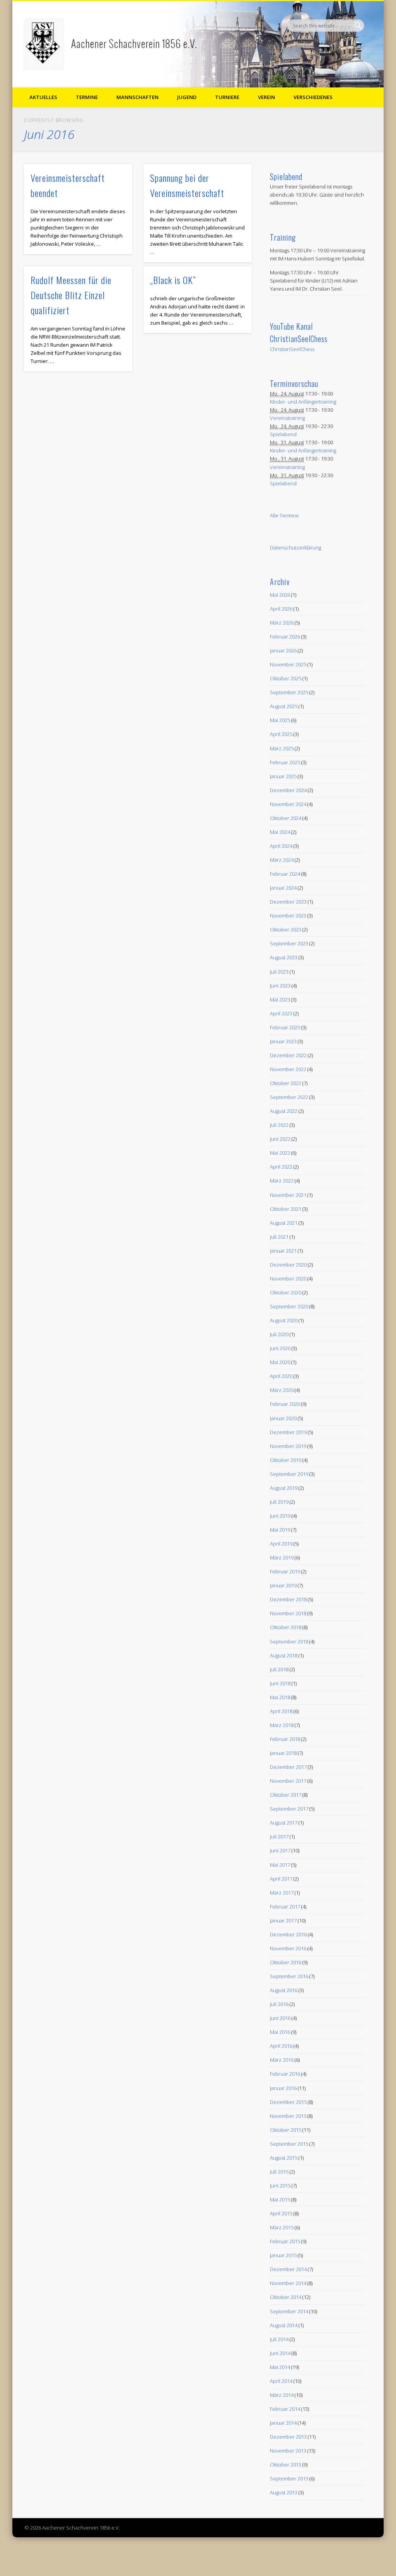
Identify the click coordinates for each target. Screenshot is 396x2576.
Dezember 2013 (288, 2437)
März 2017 (282, 1893)
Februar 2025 (285, 762)
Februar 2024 (285, 874)
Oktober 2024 (286, 818)
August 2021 (284, 1223)
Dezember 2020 (288, 1265)
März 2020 (282, 1390)
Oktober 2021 (286, 1209)
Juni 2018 (280, 1683)
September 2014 (289, 2311)
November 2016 (288, 1948)
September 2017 (289, 1809)
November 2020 (288, 1279)
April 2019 (281, 1544)
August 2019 (284, 1488)
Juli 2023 (279, 972)
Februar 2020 (285, 1404)
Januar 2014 (283, 2423)
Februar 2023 (285, 1027)
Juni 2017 (280, 1850)
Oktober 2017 (286, 1795)
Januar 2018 (283, 1753)
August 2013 (284, 2492)
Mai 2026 (280, 595)
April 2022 (281, 1167)
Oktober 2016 (286, 1962)
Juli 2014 (279, 2339)
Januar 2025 (283, 776)
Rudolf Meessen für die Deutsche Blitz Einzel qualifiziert (71, 295)
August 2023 (284, 957)
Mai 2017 (280, 1865)
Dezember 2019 (288, 1432)
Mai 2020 (280, 1362)
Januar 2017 (283, 1920)
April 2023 (281, 1013)
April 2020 (281, 1376)
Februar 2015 (285, 2241)
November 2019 (288, 1446)
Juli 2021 (279, 1237)
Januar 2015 (283, 2255)
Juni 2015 (280, 2186)
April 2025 (281, 734)
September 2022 (289, 1097)
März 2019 (282, 1558)
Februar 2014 (285, 2409)
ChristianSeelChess (292, 349)
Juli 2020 (279, 1334)
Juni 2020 (280, 1348)
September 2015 (289, 2144)
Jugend (187, 97)
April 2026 (281, 609)
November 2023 (288, 916)
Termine (87, 97)
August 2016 (284, 1990)
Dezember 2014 (288, 2269)
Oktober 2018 (286, 1627)
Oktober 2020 (286, 1292)
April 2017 (281, 1879)
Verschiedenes (313, 97)
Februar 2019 (285, 1571)
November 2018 (288, 1613)
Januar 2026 (283, 650)
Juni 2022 (280, 1139)
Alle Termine (284, 515)
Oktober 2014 (286, 2297)
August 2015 (284, 2158)
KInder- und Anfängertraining (303, 402)
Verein (266, 97)
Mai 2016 (280, 2032)
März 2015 (282, 2227)
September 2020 (289, 1306)
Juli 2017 (279, 1837)
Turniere (227, 97)
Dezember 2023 (288, 902)
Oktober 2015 (286, 2130)
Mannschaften (137, 97)
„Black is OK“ (173, 280)
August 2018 (284, 1655)
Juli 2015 (279, 2172)
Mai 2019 (280, 1530)
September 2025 (289, 692)
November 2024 (288, 804)
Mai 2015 (280, 2199)
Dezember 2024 (288, 790)
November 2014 (288, 2283)
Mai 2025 (280, 720)
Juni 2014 (280, 2353)
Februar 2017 (285, 1907)
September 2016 (289, 1976)
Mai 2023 (280, 1000)
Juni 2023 (280, 986)
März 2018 (282, 1725)
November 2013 (288, 2451)
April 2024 (281, 846)
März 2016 (282, 2060)
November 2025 (288, 664)
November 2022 (288, 1069)
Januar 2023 (283, 1041)
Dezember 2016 (288, 1934)
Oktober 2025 (286, 678)
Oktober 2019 (286, 1460)
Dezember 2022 (288, 1055)
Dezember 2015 (288, 2102)
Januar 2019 (283, 1585)
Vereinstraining (287, 418)
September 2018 (289, 1641)
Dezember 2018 (288, 1599)
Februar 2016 (285, 2074)
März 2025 (282, 748)
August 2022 (284, 1111)
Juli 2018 (279, 1669)
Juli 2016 (279, 2004)
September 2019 (289, 1474)
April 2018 (281, 1711)
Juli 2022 (279, 1125)
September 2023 (289, 943)
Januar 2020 (283, 1418)
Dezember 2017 (288, 1767)
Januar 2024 (283, 888)
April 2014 (281, 2381)
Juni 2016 (280, 2018)
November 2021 (288, 1195)
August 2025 (284, 706)
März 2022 (282, 1181)
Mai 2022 (280, 1153)
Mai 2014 (280, 2367)
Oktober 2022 (286, 1083)
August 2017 (284, 1823)
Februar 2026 (285, 637)
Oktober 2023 (286, 929)
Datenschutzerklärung (295, 548)
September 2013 (289, 2478)
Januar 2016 (283, 2088)
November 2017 (288, 1781)
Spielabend (283, 434)
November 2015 (288, 2116)
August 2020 (284, 1320)
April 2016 (281, 2046)
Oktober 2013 (286, 2465)
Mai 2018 (280, 1697)
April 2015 (281, 2213)
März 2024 (282, 860)
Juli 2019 (279, 1502)
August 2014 (284, 2325)
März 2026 (282, 623)
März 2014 (282, 2395)
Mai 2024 (280, 832)
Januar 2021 (283, 1251)
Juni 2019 (280, 1516)
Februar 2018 (285, 1739)
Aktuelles (43, 97)
